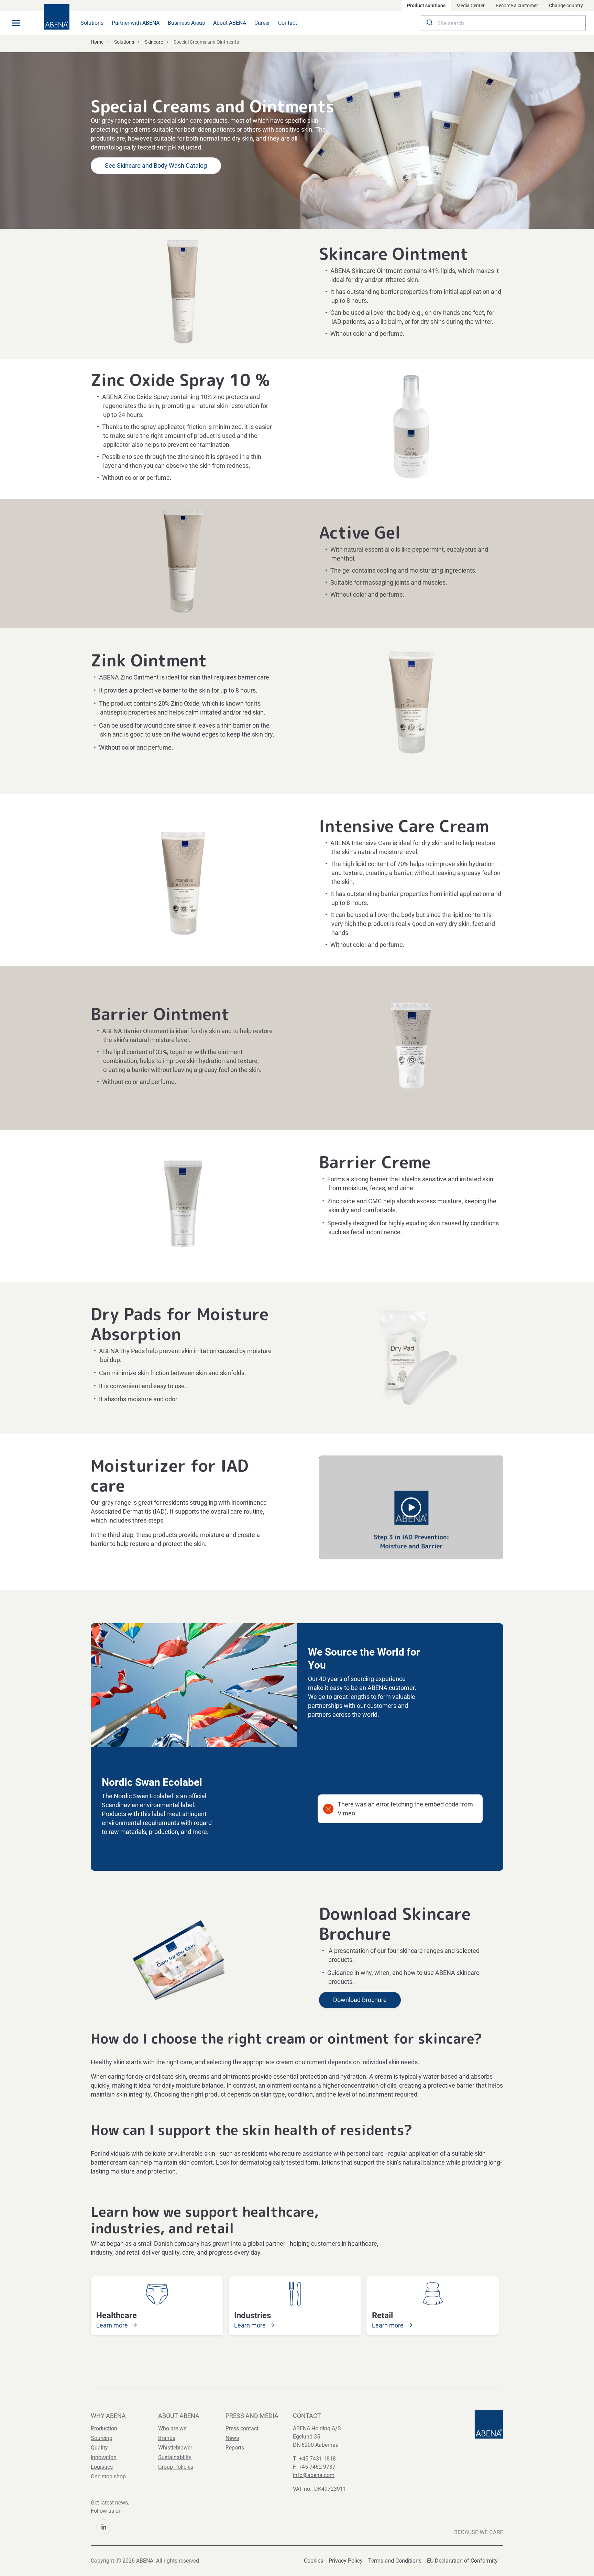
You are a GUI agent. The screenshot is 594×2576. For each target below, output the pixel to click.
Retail (382, 2315)
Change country (566, 5)
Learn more (113, 2325)
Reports (235, 2448)
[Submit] (429, 23)
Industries (252, 2315)
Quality (99, 2448)
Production (104, 2428)
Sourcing (102, 2438)
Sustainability (175, 2457)
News (232, 2438)
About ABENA (230, 23)
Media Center (471, 5)
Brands (167, 2438)
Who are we (172, 2428)
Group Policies (176, 2467)
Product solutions (426, 5)
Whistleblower (175, 2448)
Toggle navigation (16, 23)
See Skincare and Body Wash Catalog (156, 165)
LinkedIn (104, 2527)
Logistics (102, 2467)
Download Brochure (360, 2000)
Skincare (154, 42)
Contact (288, 23)
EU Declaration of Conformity (462, 2561)
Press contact (242, 2428)
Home (97, 42)
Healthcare (117, 2315)
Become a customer (517, 5)
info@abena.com (314, 2475)
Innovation (104, 2457)
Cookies (313, 2561)
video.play (411, 1507)
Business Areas (186, 23)
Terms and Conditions (395, 2561)
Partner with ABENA (136, 23)
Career (262, 23)
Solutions (92, 23)
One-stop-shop (108, 2477)
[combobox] (503, 23)
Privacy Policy (346, 2561)
